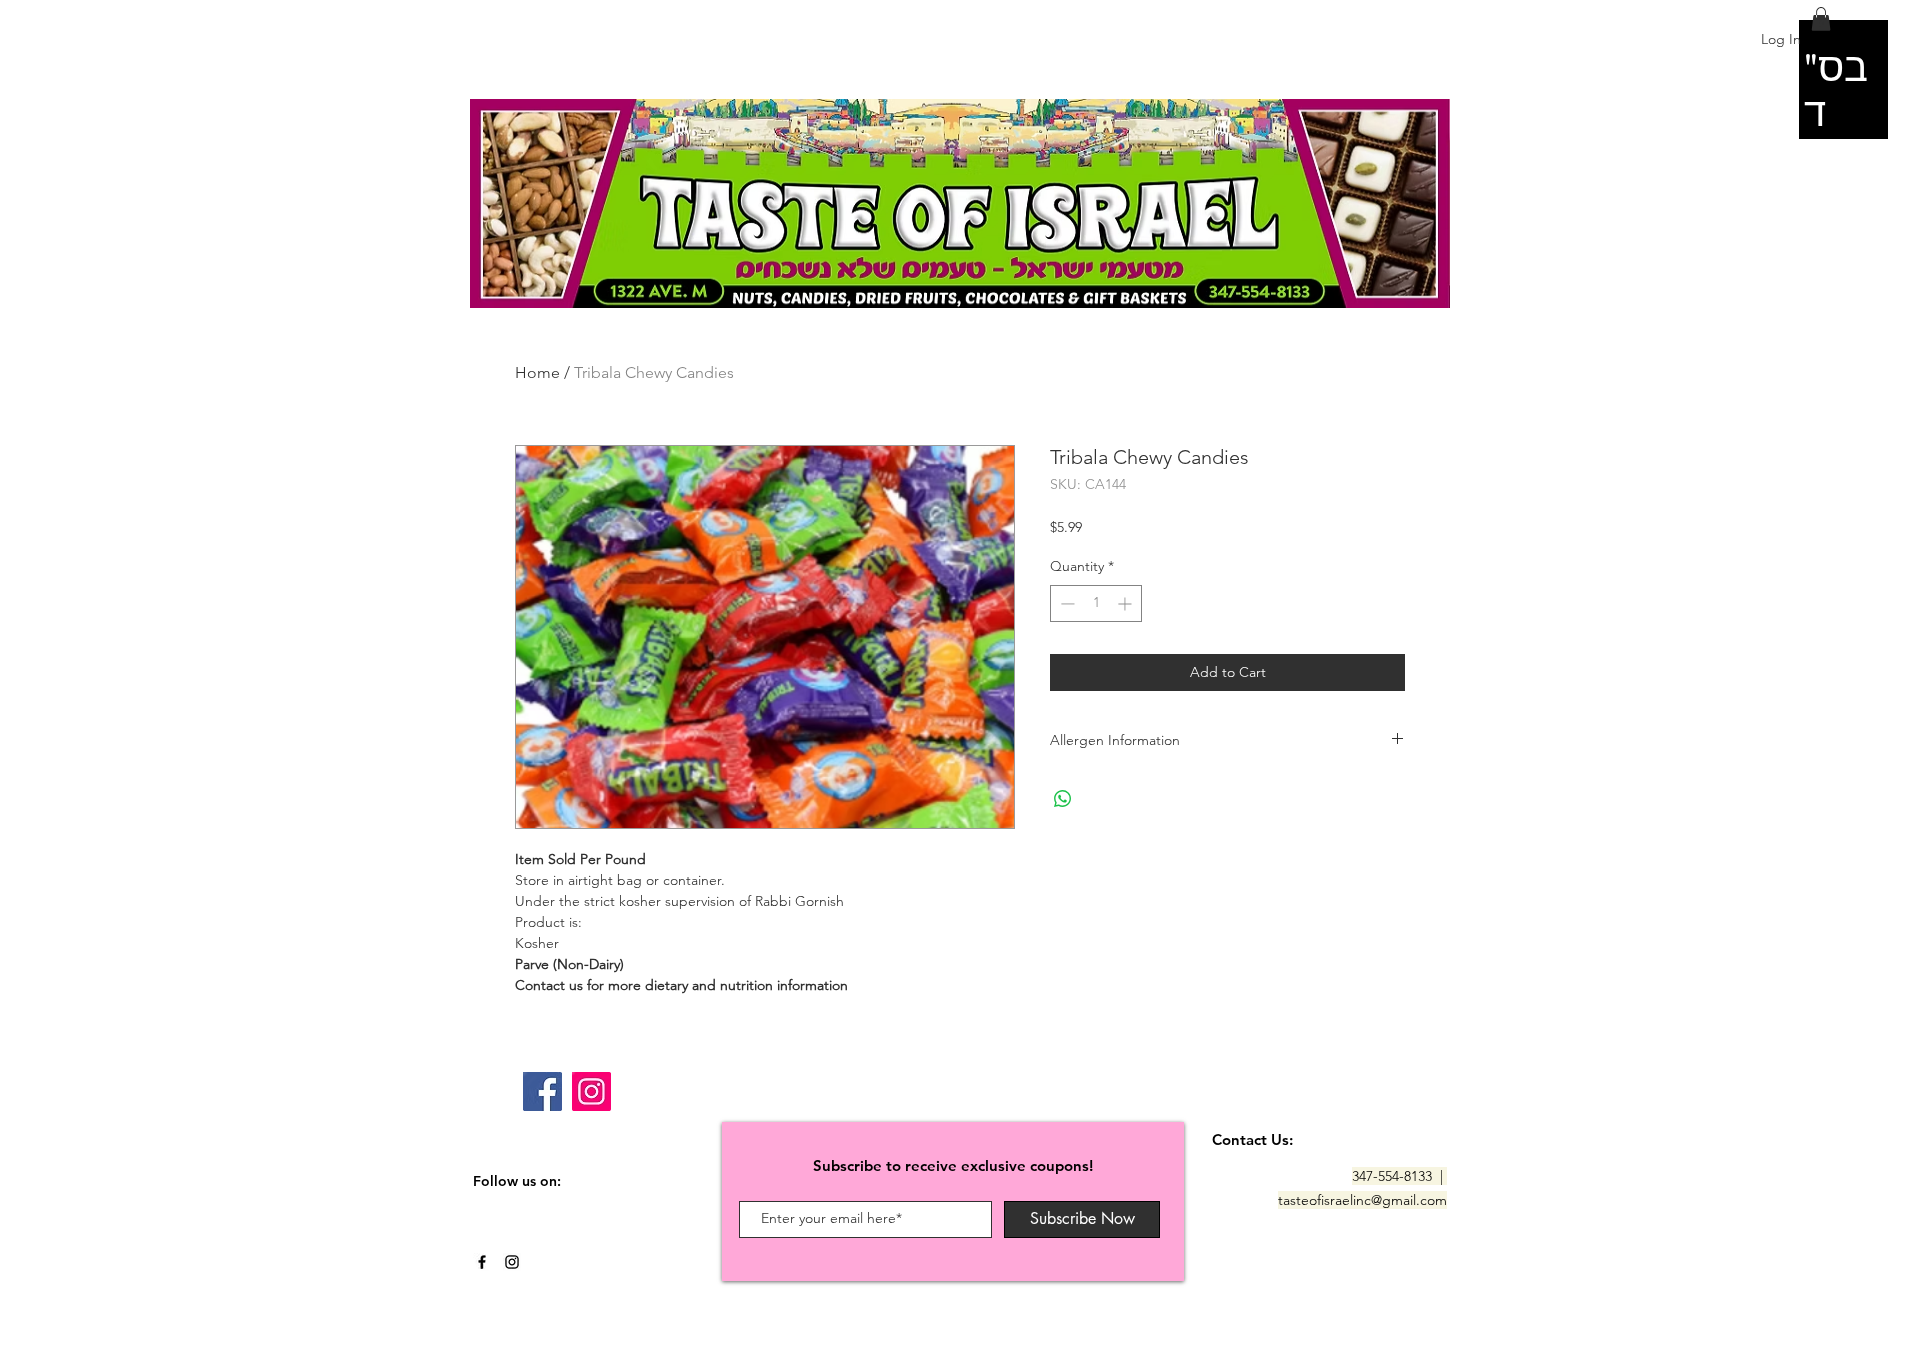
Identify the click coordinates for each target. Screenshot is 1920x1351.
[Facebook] (542, 1091)
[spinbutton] (1096, 603)
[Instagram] (591, 1091)
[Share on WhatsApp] (1063, 799)
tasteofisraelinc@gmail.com (1362, 1200)
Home (537, 372)
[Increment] (1126, 603)
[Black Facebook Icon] (482, 1262)
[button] (1821, 19)
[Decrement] (1065, 603)
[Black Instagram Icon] (512, 1262)
